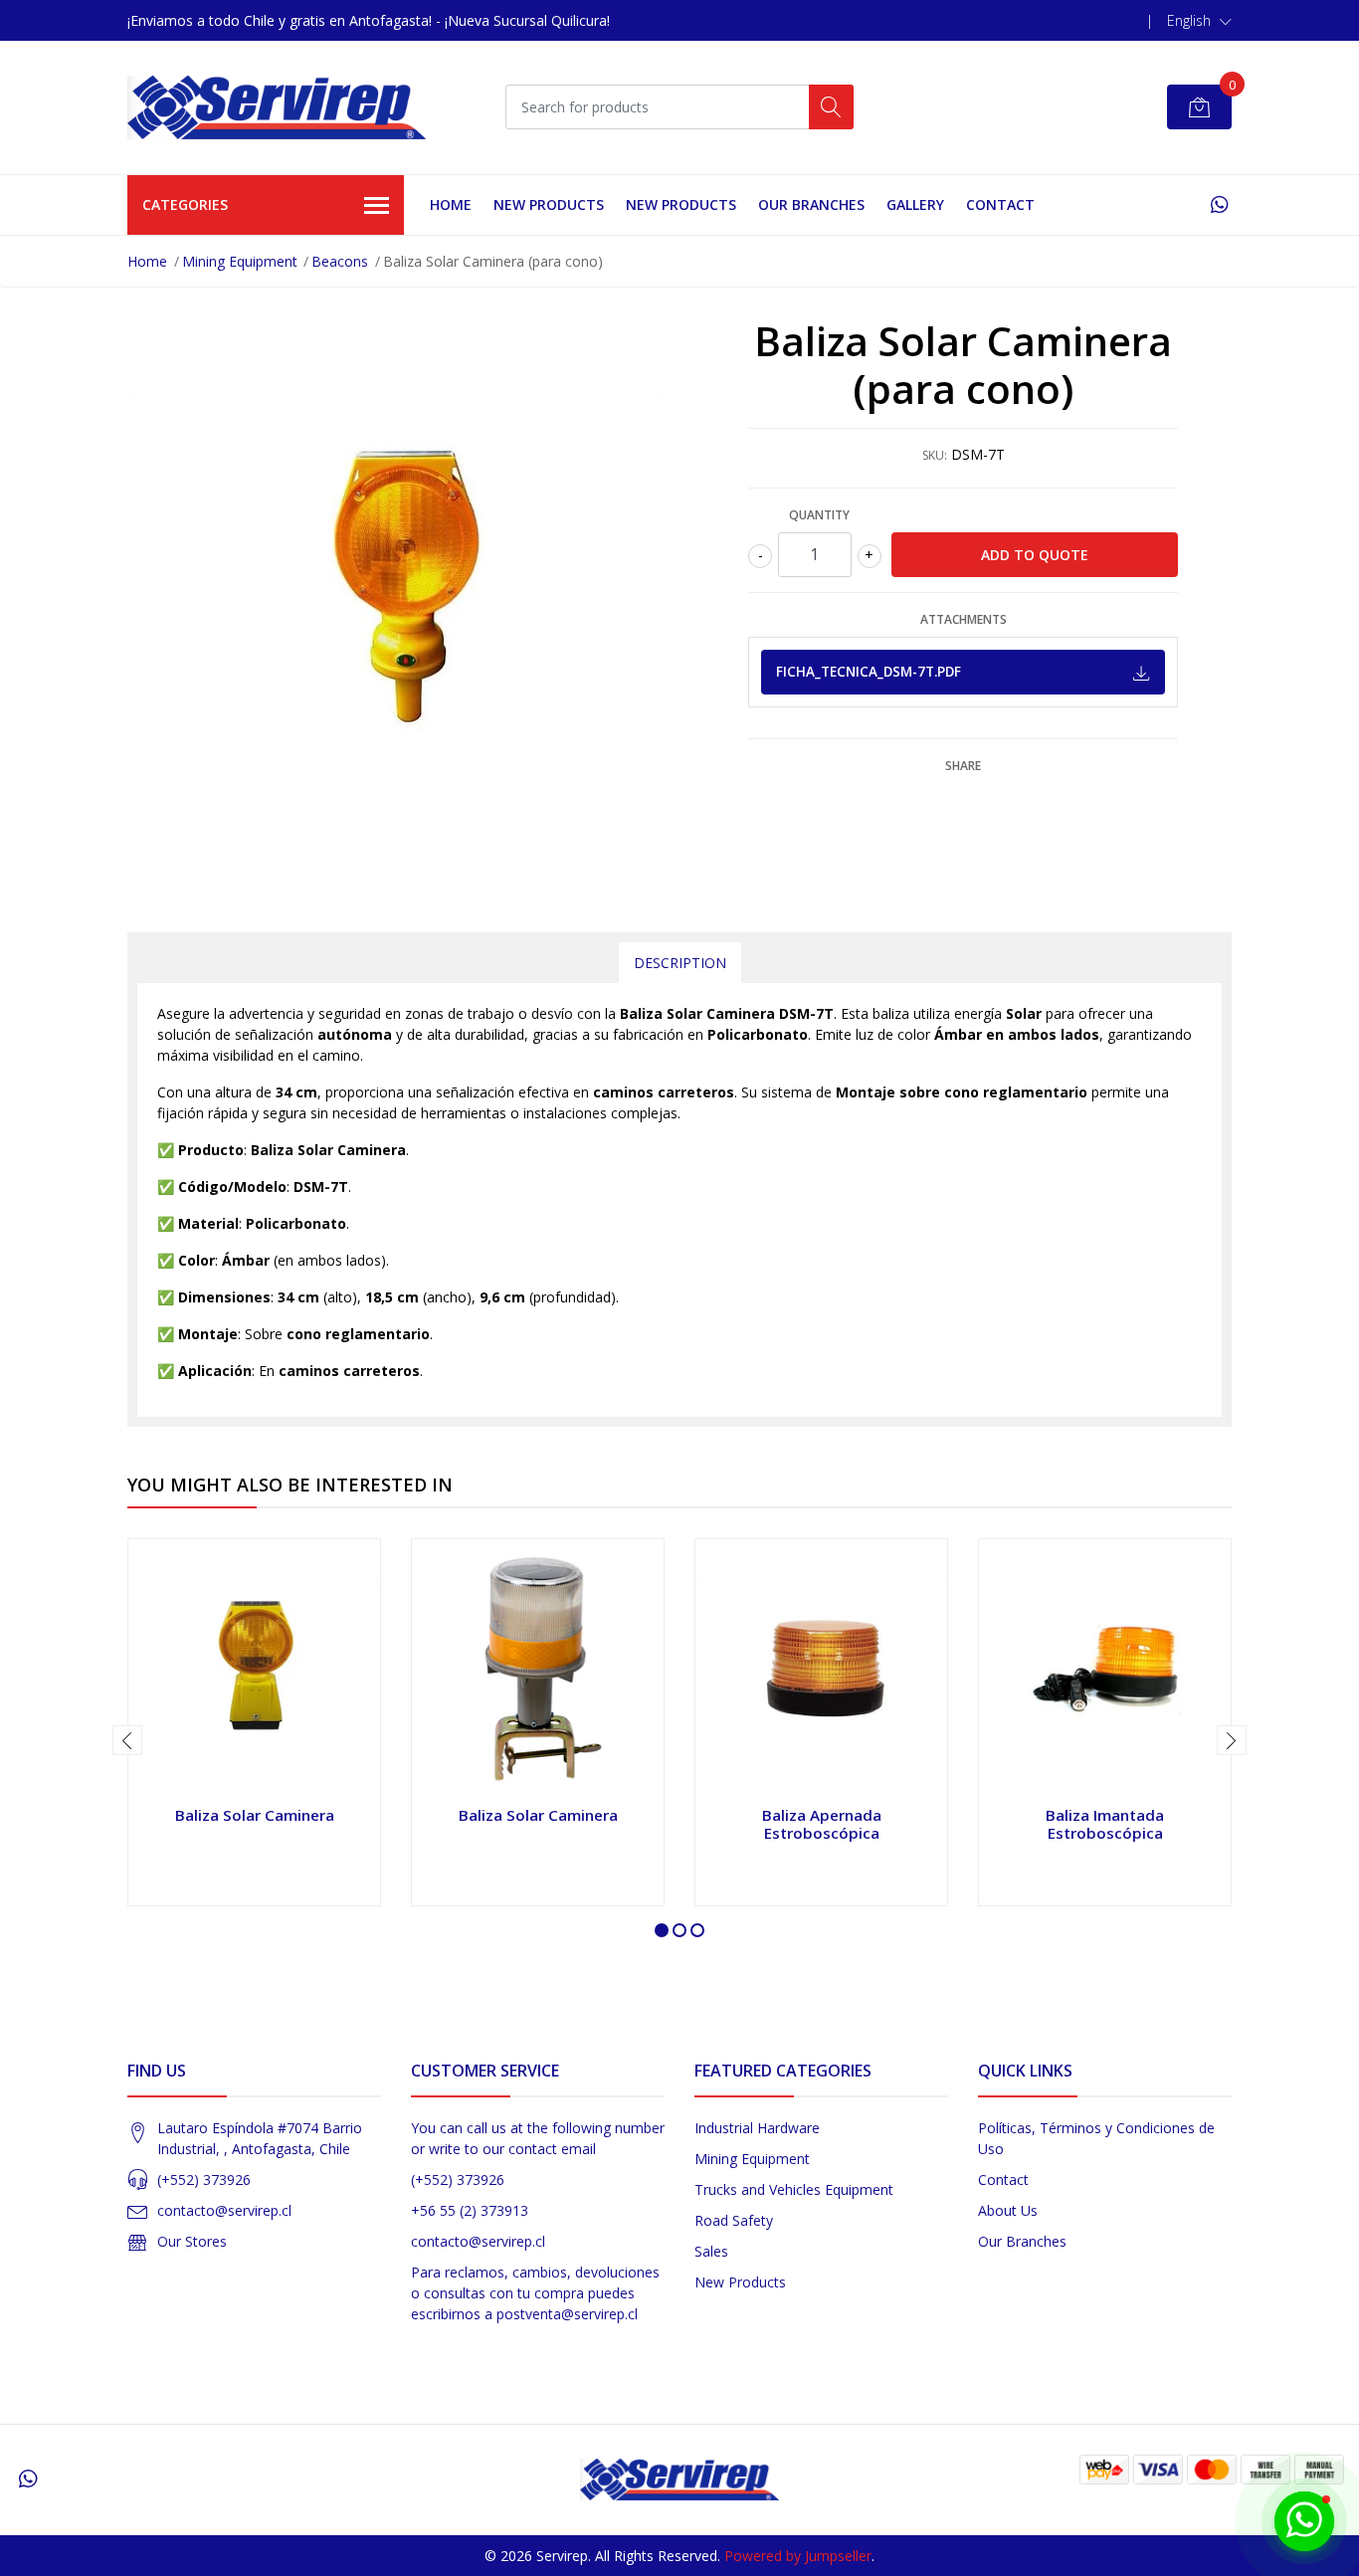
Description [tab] (680, 963)
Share (963, 766)
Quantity (819, 515)
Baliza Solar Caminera (255, 1815)
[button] (1199, 21)
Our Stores (192, 2241)
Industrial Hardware (757, 2128)
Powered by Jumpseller (798, 2556)
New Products (740, 2282)
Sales (711, 2251)
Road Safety (734, 2220)
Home (451, 204)
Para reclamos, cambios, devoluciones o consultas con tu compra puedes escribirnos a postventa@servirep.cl (535, 2293)
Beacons (340, 261)
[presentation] (127, 1740)
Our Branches (811, 204)
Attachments (964, 619)
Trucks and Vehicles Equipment (794, 2189)
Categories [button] (185, 204)
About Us (1008, 2210)
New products (549, 204)
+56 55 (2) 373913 (470, 2210)
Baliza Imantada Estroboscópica (1105, 1824)
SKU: (935, 455)
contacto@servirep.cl (224, 2210)
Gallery (915, 204)
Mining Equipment (240, 261)
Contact (1000, 204)
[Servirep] (277, 107)
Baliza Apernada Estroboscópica (822, 1824)
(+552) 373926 (204, 2180)
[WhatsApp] (1219, 204)
